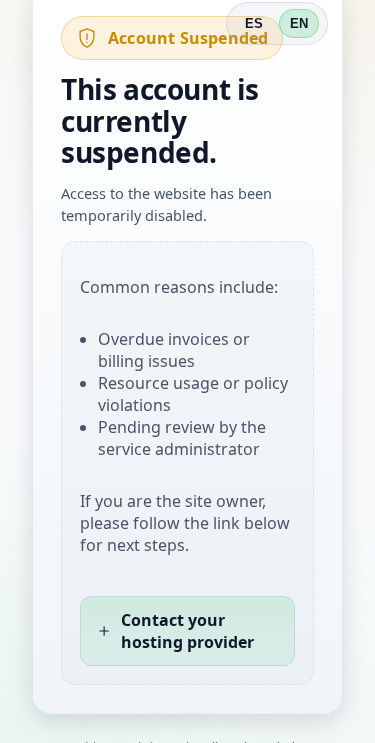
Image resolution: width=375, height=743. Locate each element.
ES (254, 23)
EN (299, 23)
